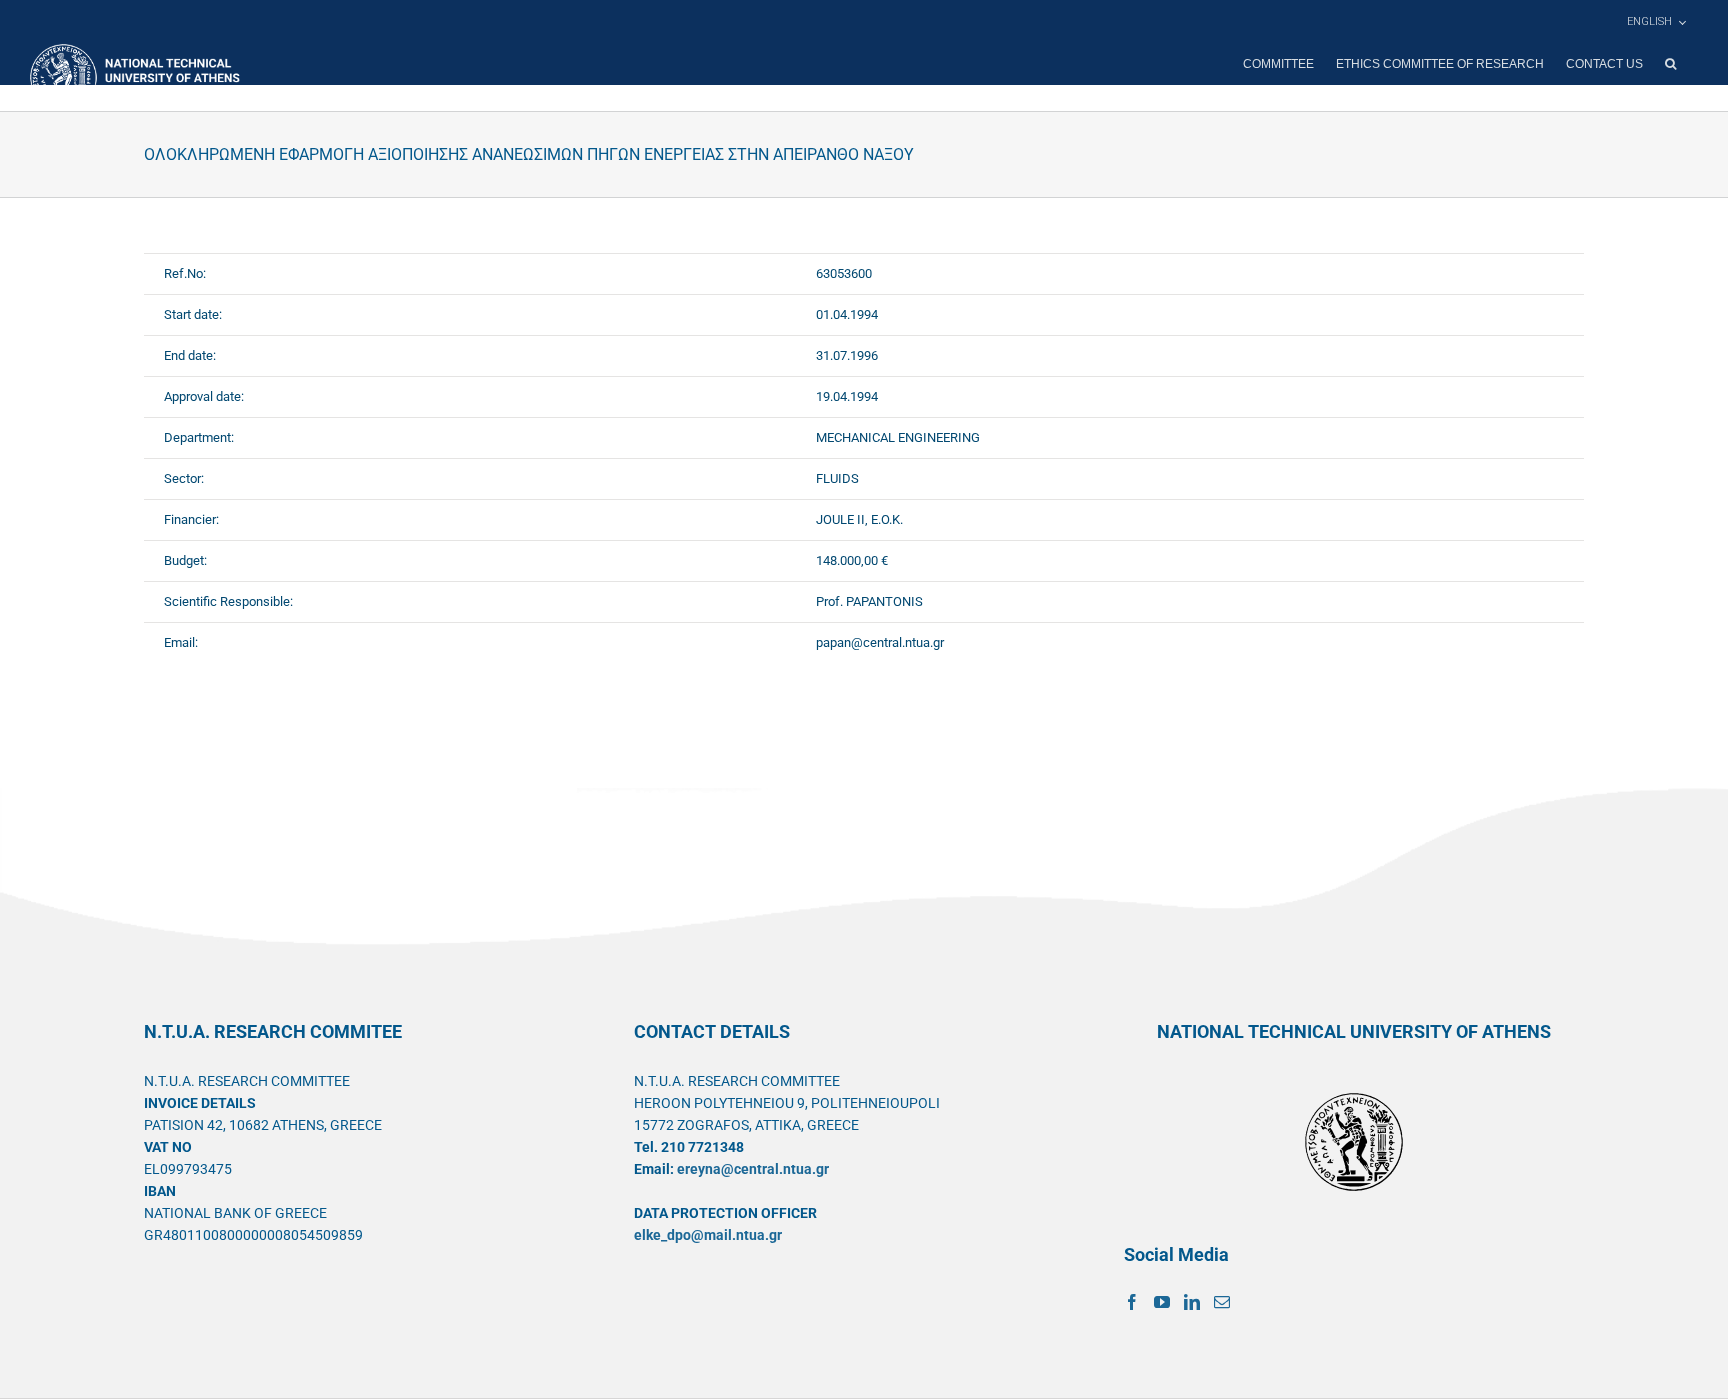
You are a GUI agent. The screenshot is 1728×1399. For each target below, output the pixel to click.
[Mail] (1222, 1302)
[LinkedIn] (1192, 1302)
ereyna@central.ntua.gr (753, 1169)
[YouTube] (1162, 1302)
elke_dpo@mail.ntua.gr (708, 1235)
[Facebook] (1132, 1302)
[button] (1670, 64)
